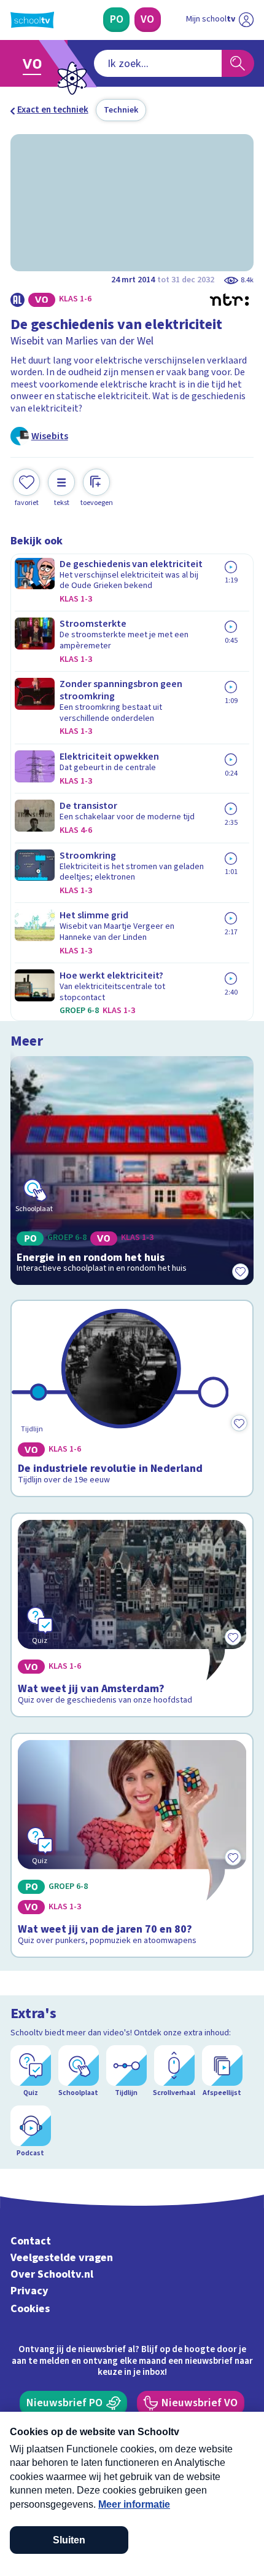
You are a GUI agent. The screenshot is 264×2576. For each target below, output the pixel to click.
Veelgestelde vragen (62, 2258)
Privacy (29, 2291)
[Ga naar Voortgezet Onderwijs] (36, 64)
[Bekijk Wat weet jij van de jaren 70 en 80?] (132, 1846)
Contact (31, 2241)
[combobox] (158, 63)
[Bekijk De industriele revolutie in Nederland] (132, 1398)
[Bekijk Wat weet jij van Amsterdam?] (132, 1615)
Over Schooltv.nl (52, 2274)
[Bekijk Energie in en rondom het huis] (132, 1171)
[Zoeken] (238, 63)
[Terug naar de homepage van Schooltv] (32, 20)
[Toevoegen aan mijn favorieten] (240, 1271)
